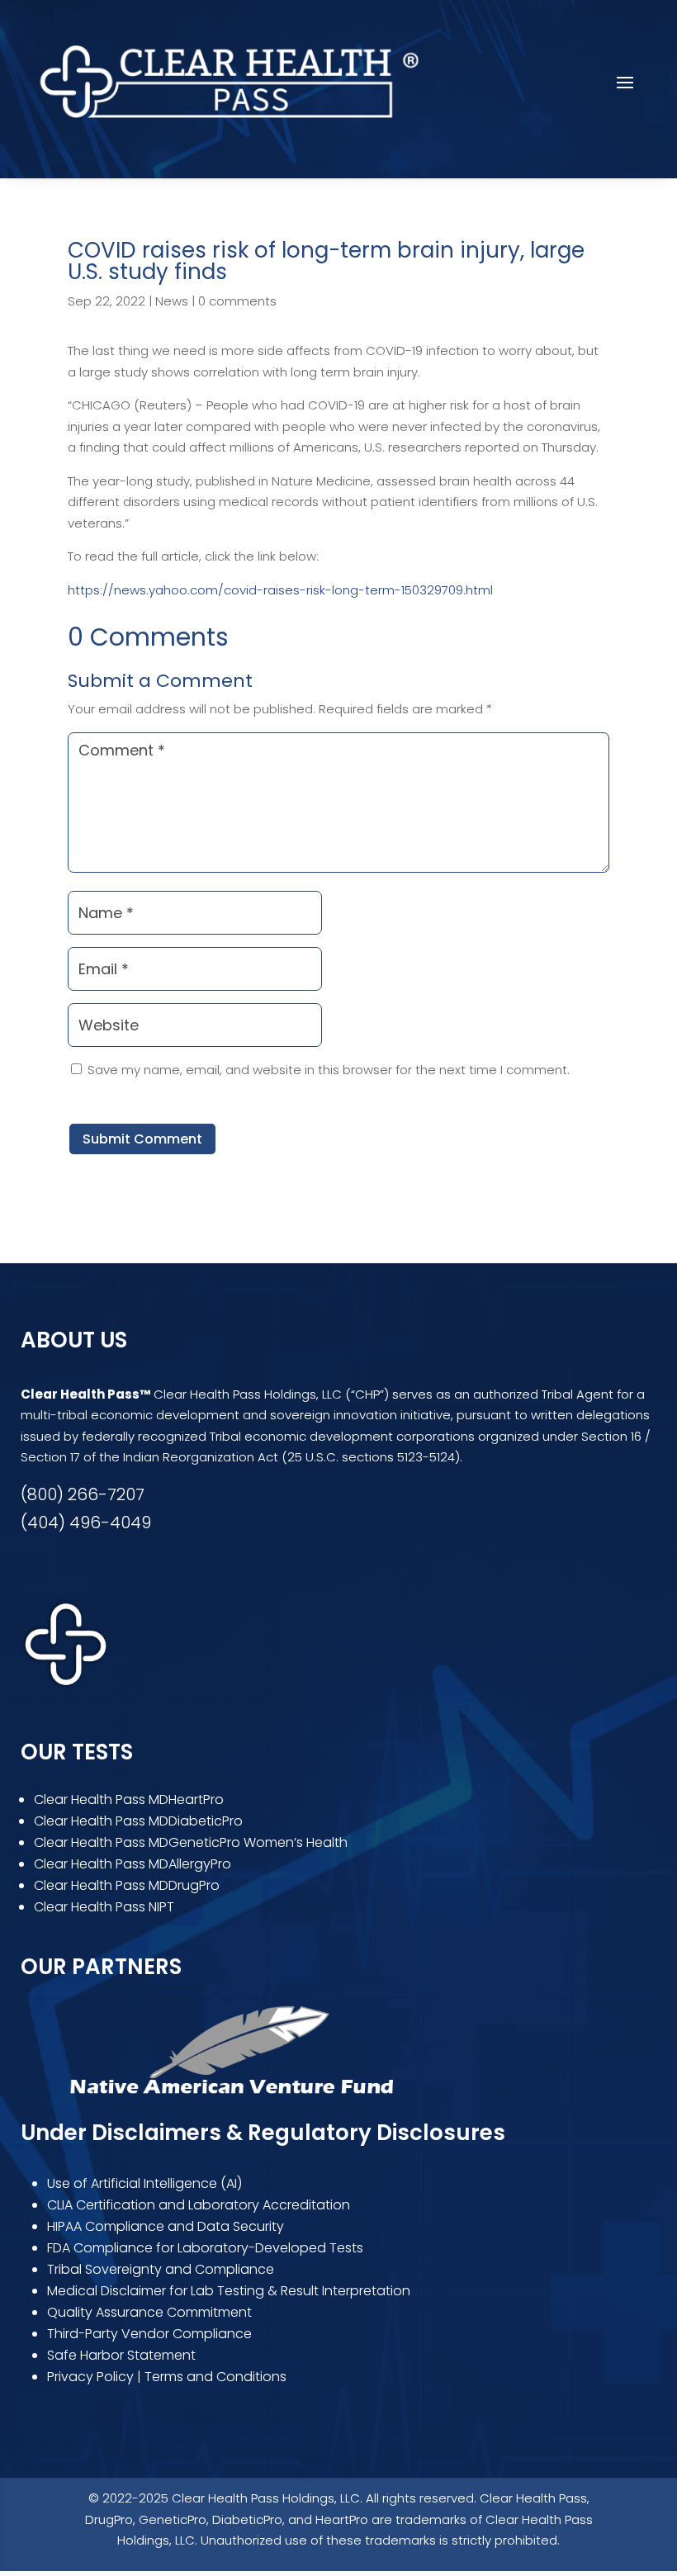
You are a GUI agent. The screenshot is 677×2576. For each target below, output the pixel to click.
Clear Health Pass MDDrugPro (127, 1885)
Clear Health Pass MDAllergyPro (133, 1864)
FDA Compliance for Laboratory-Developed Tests (207, 2248)
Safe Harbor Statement (121, 2355)
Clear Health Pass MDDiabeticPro (138, 1821)
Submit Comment (142, 1139)
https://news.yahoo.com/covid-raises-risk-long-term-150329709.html (280, 590)
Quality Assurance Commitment (149, 2312)
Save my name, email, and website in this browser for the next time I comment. (329, 1070)
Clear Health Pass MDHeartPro (129, 1799)
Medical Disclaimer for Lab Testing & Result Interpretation (229, 2291)
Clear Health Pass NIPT (104, 1907)
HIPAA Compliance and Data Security (166, 2226)
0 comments (237, 301)
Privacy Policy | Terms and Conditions (167, 2377)
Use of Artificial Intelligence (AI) (144, 2183)
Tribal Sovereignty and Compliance (161, 2269)
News (172, 301)
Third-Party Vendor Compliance (149, 2334)
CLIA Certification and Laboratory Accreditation (199, 2205)
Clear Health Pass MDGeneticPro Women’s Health (191, 1842)
